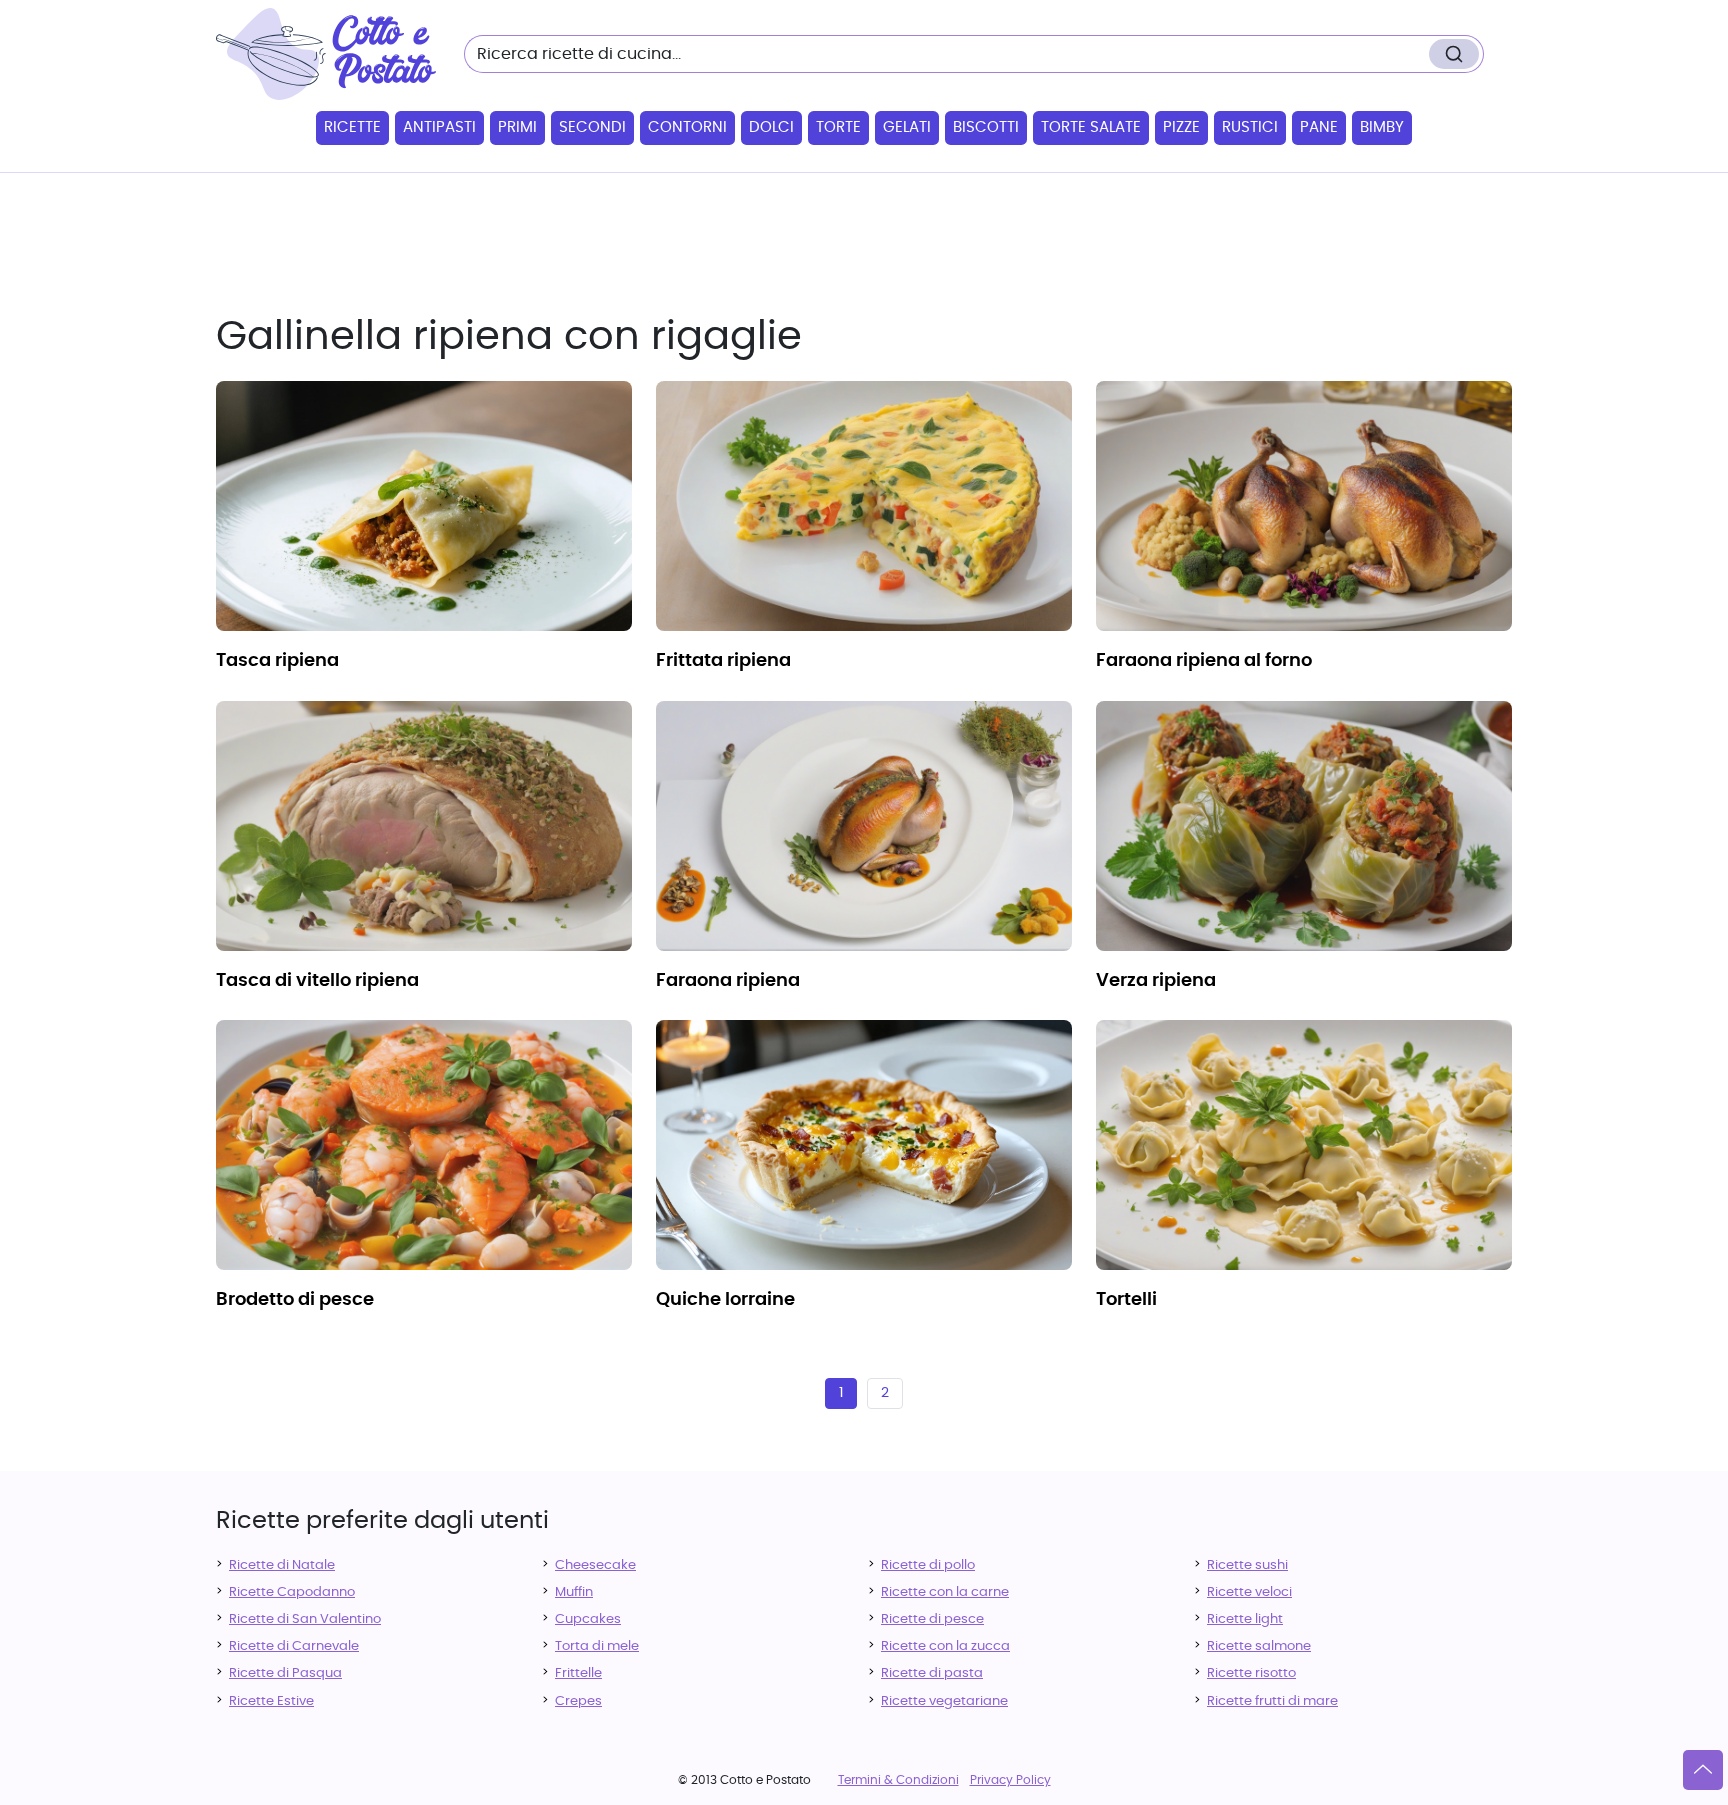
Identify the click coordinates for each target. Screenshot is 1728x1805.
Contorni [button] (687, 127)
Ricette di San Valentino (305, 1619)
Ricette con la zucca (945, 1646)
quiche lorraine (725, 1300)
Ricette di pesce (932, 1619)
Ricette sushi (1247, 1565)
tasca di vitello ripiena (317, 981)
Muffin (574, 1592)
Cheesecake (595, 1565)
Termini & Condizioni (898, 1780)
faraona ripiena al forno (1204, 661)
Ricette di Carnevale (294, 1646)
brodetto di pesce (295, 1300)
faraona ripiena (728, 981)
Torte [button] (838, 127)
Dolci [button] (771, 127)
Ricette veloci (1249, 1592)
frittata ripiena (723, 661)
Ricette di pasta (932, 1673)
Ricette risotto (1251, 1673)
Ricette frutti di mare (1272, 1701)
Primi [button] (517, 127)
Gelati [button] (907, 127)
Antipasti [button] (439, 127)
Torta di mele (597, 1646)
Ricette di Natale (282, 1565)
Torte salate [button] (1091, 127)
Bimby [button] (1382, 127)
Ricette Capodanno (292, 1592)
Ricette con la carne (945, 1592)
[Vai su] (1703, 1770)
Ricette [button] (352, 127)
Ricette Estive (271, 1701)
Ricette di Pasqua (285, 1673)
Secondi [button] (592, 127)
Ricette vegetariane (944, 1701)
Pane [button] (1319, 127)
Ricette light (1245, 1619)
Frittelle (578, 1673)
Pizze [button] (1181, 127)
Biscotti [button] (986, 127)
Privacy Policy (1010, 1780)
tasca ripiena (277, 661)
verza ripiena (1156, 981)
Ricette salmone (1259, 1646)
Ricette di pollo (928, 1565)
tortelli (1126, 1300)
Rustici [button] (1250, 127)
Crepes (578, 1701)
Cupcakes (588, 1619)
